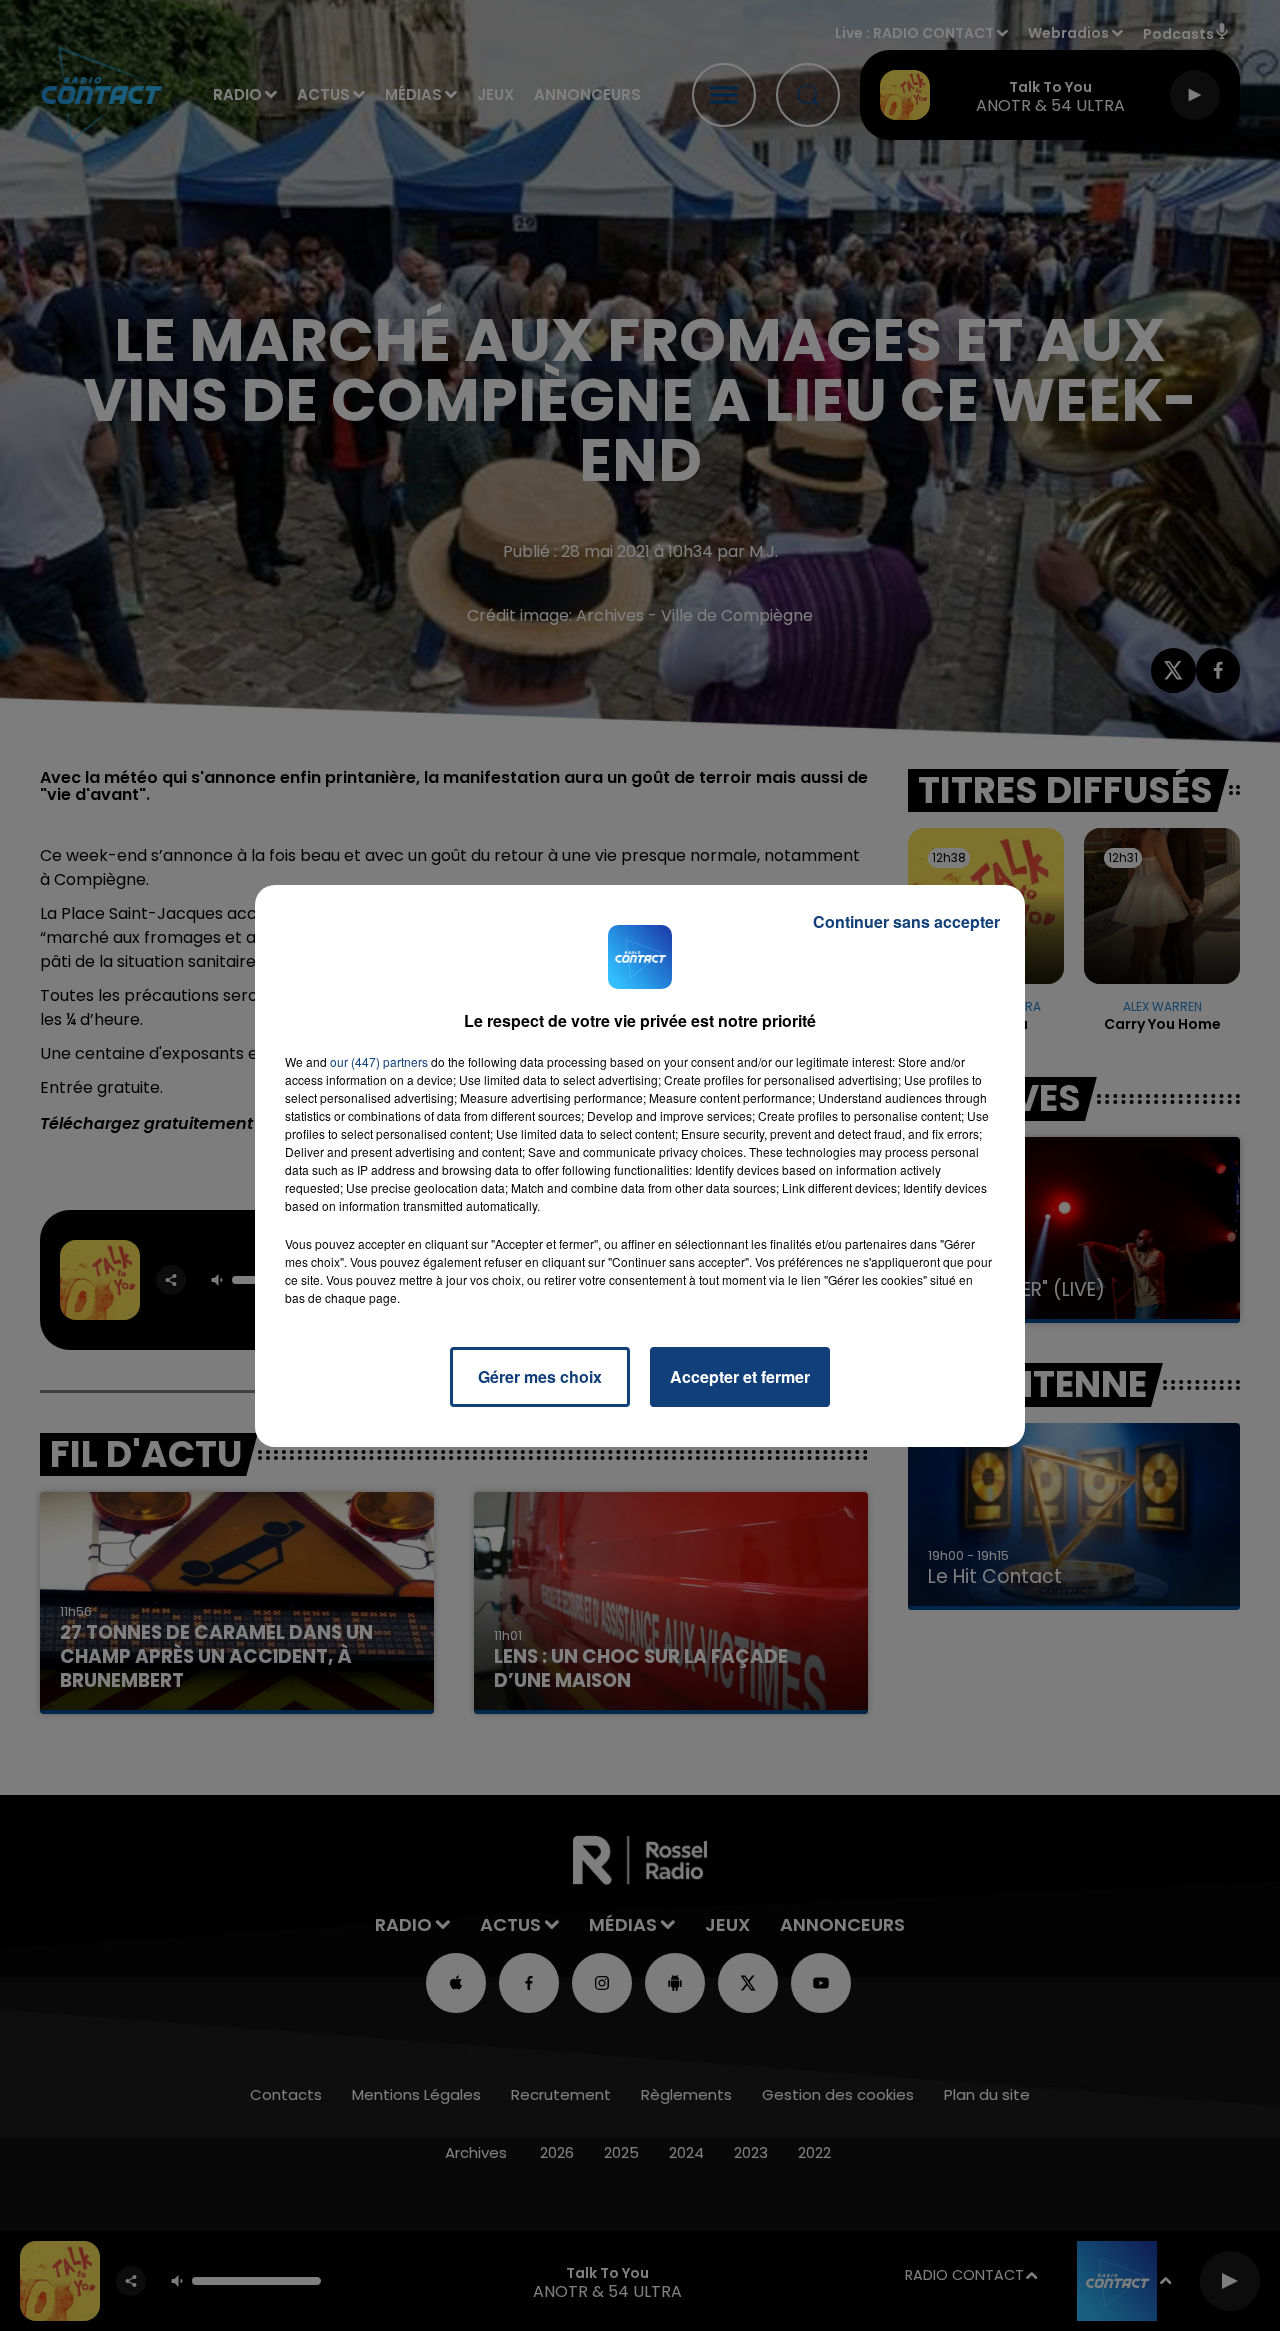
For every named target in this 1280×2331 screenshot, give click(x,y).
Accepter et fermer (740, 1376)
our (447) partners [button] (379, 1061)
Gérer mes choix (540, 1376)
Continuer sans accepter (906, 921)
